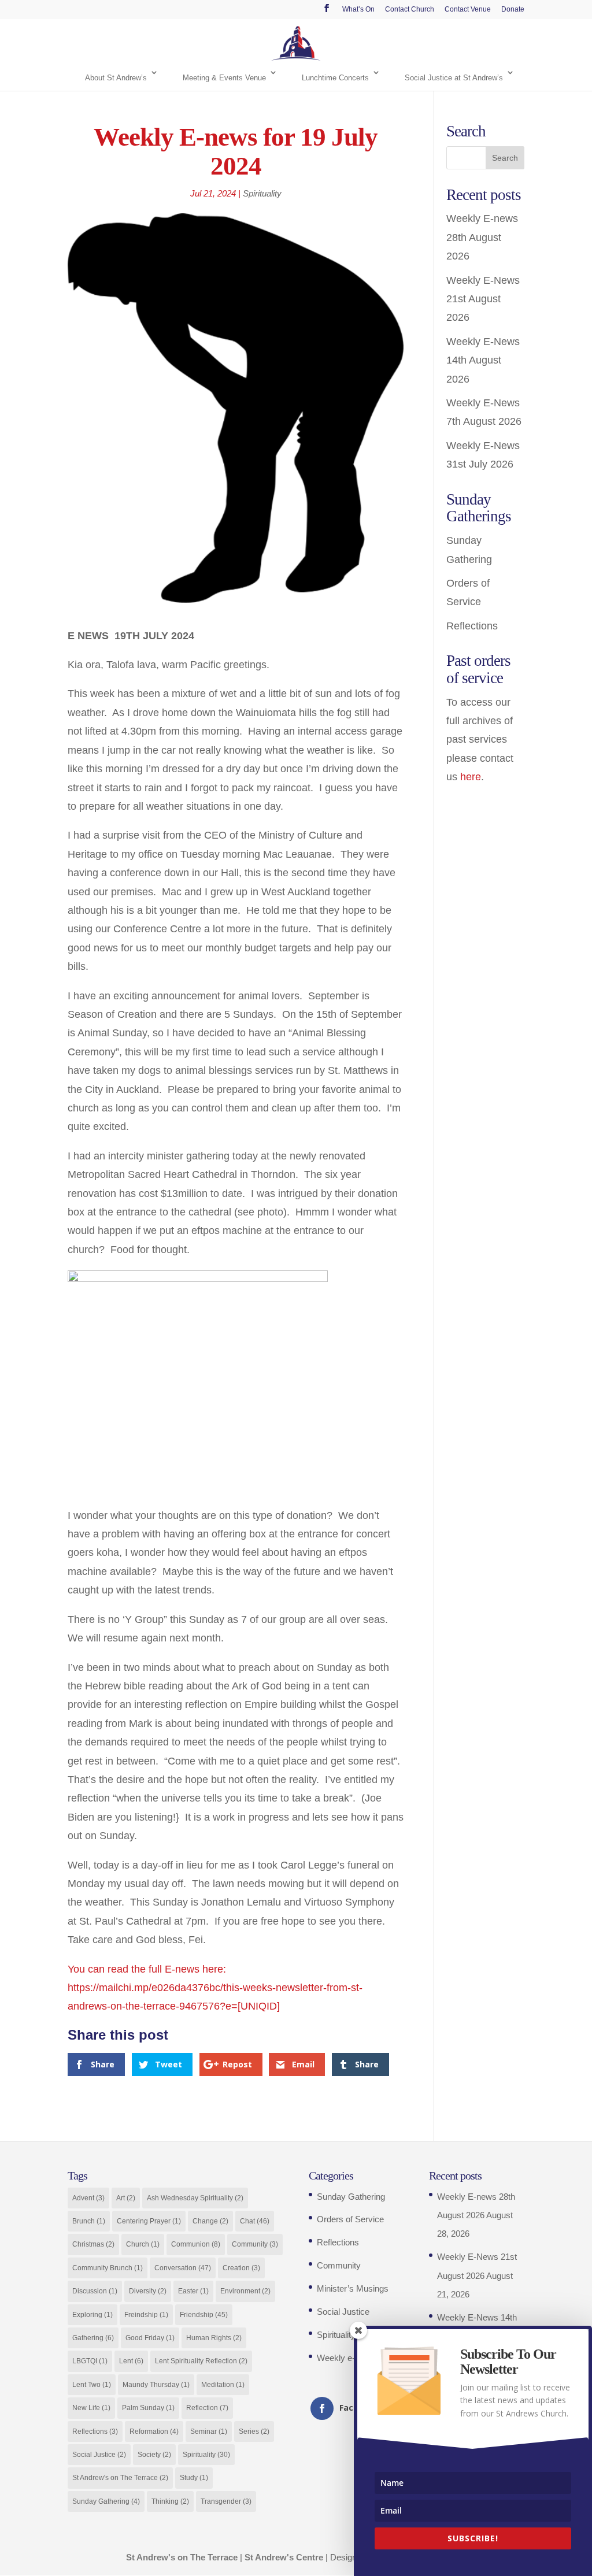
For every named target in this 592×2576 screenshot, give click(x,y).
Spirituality (262, 193)
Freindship (146, 2315)
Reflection (207, 2408)
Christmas (93, 2244)
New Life (91, 2408)
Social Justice (99, 2455)
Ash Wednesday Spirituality (195, 2198)
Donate (513, 10)
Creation (241, 2268)
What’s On (358, 10)
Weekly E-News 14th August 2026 (483, 360)
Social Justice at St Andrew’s (454, 78)
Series (254, 2432)
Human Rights (214, 2338)
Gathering (93, 2338)
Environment (245, 2291)
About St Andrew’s (116, 78)
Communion (196, 2244)
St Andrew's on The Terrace (120, 2478)
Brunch (89, 2221)
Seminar (209, 2432)
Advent (88, 2198)
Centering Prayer (149, 2221)
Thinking (170, 2501)
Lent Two (92, 2385)
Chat (255, 2221)
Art (126, 2198)
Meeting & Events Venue (224, 78)
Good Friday (150, 2338)
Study (194, 2478)
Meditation (223, 2385)
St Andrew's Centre (284, 2557)
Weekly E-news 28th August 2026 (482, 237)
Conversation (183, 2268)
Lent (131, 2361)
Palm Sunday (148, 2408)
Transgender (226, 2501)
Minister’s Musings (353, 2288)
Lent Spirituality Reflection (201, 2361)
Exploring (92, 2315)
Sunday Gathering (106, 2501)
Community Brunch (108, 2268)
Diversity (148, 2291)
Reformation (154, 2432)
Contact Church (410, 10)
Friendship (204, 2315)
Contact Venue (468, 10)
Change (210, 2221)
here (471, 777)
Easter (193, 2291)
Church (143, 2244)
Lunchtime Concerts (335, 78)
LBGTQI (90, 2361)
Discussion (95, 2291)
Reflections (472, 626)
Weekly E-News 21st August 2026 (483, 299)
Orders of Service (350, 2219)
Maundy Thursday (156, 2385)
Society (154, 2455)
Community (255, 2244)
